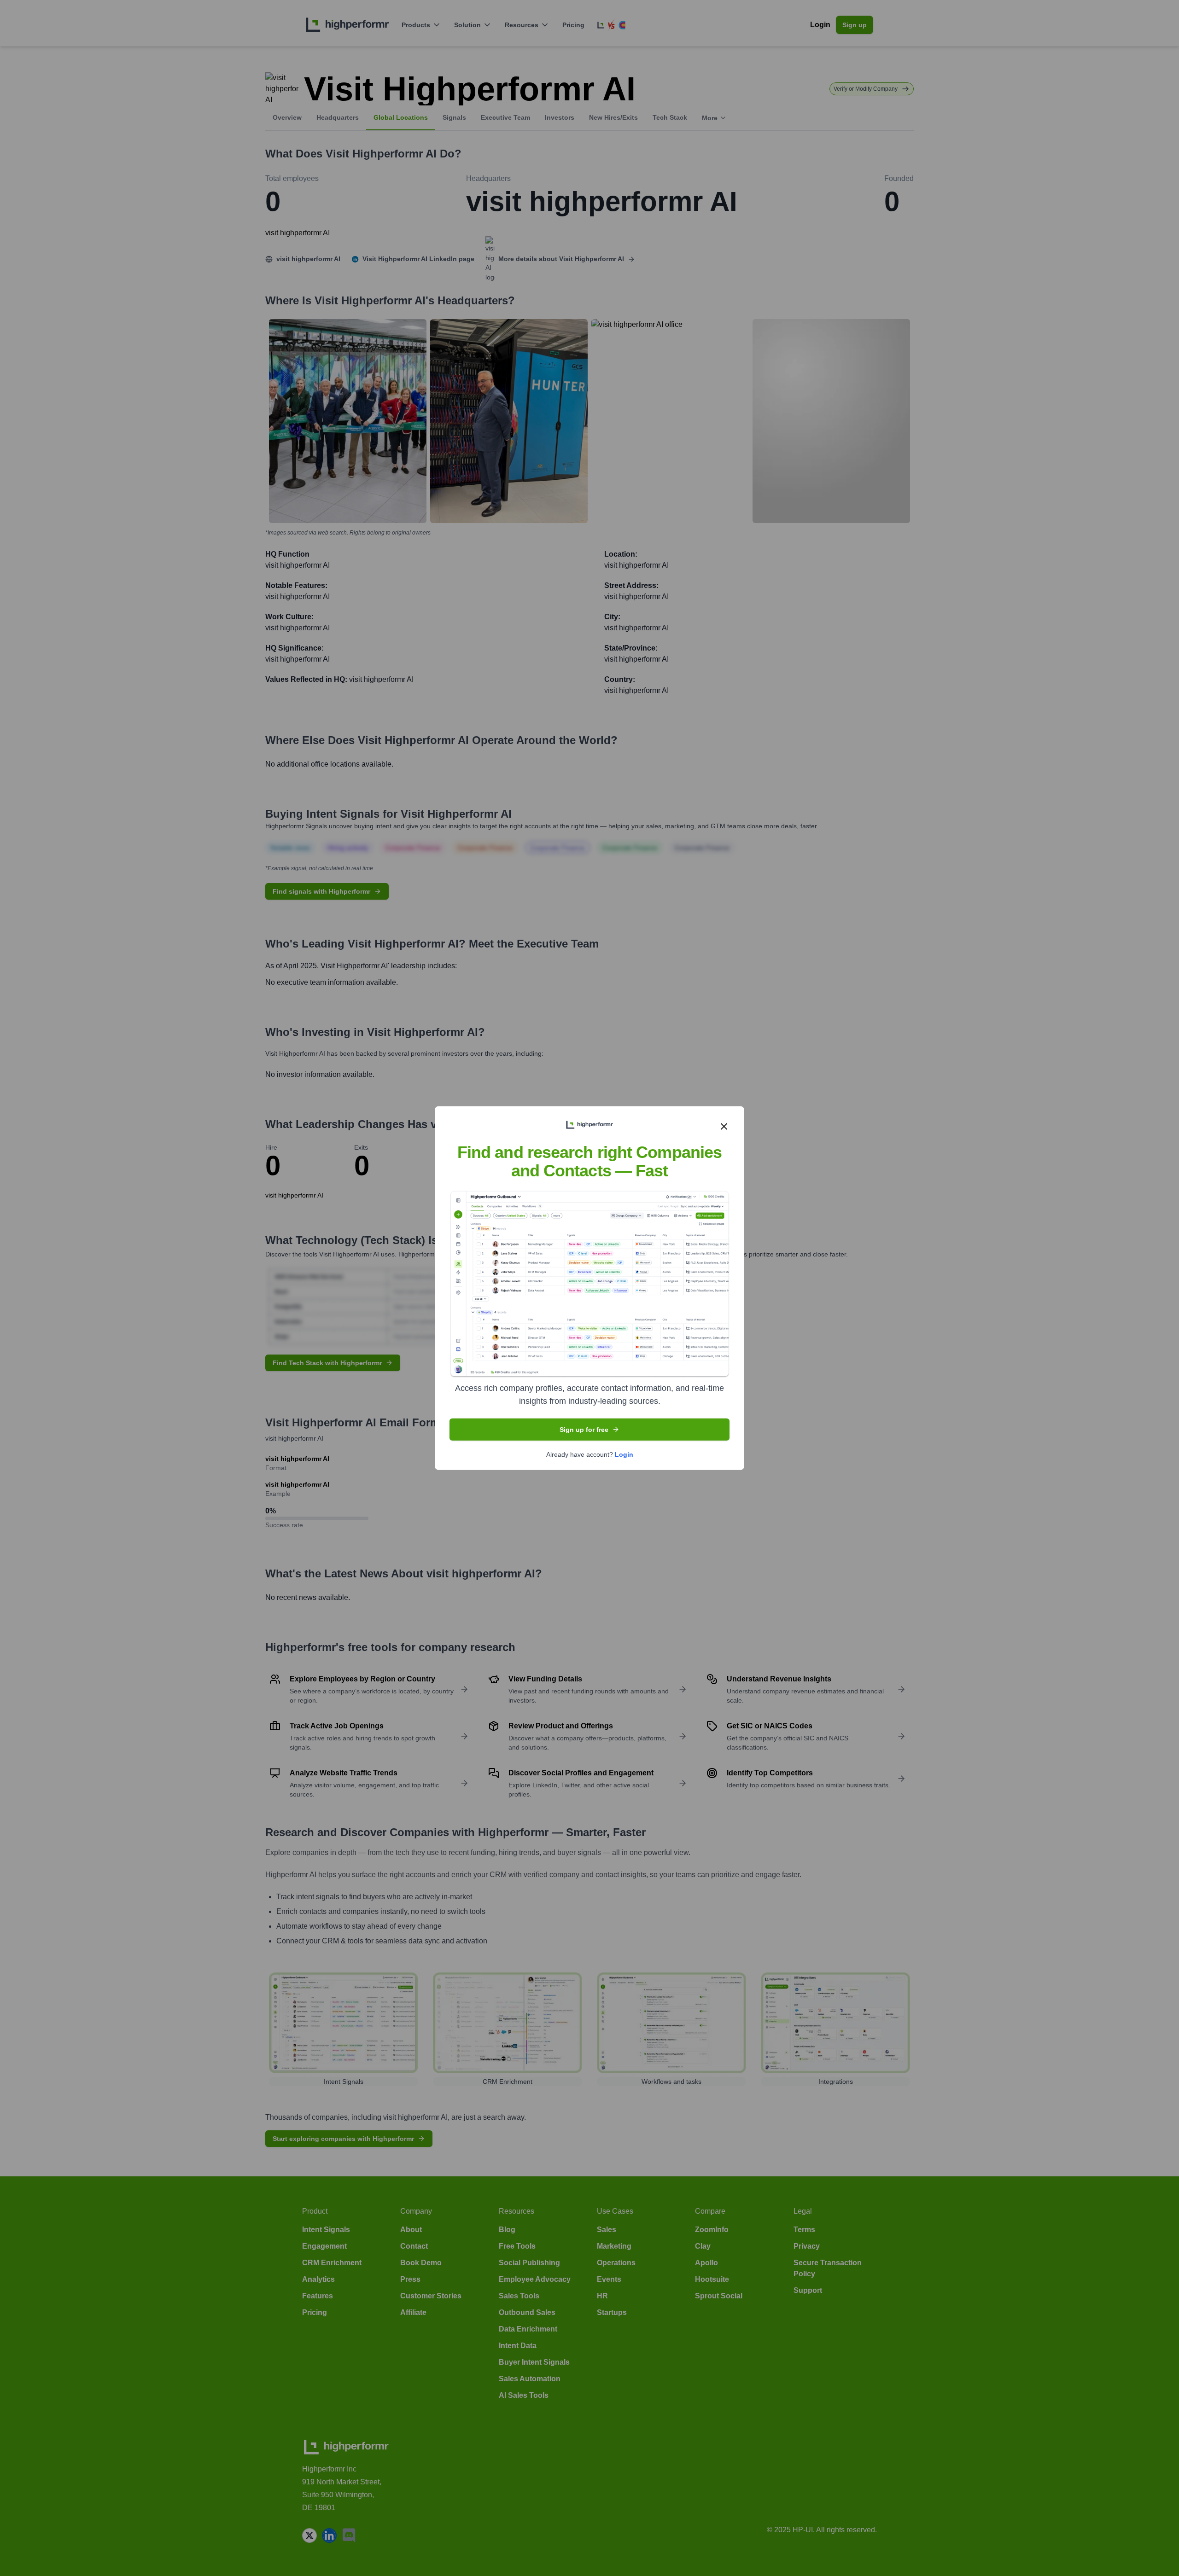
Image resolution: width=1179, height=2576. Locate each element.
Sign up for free (584, 1430)
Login (624, 1454)
